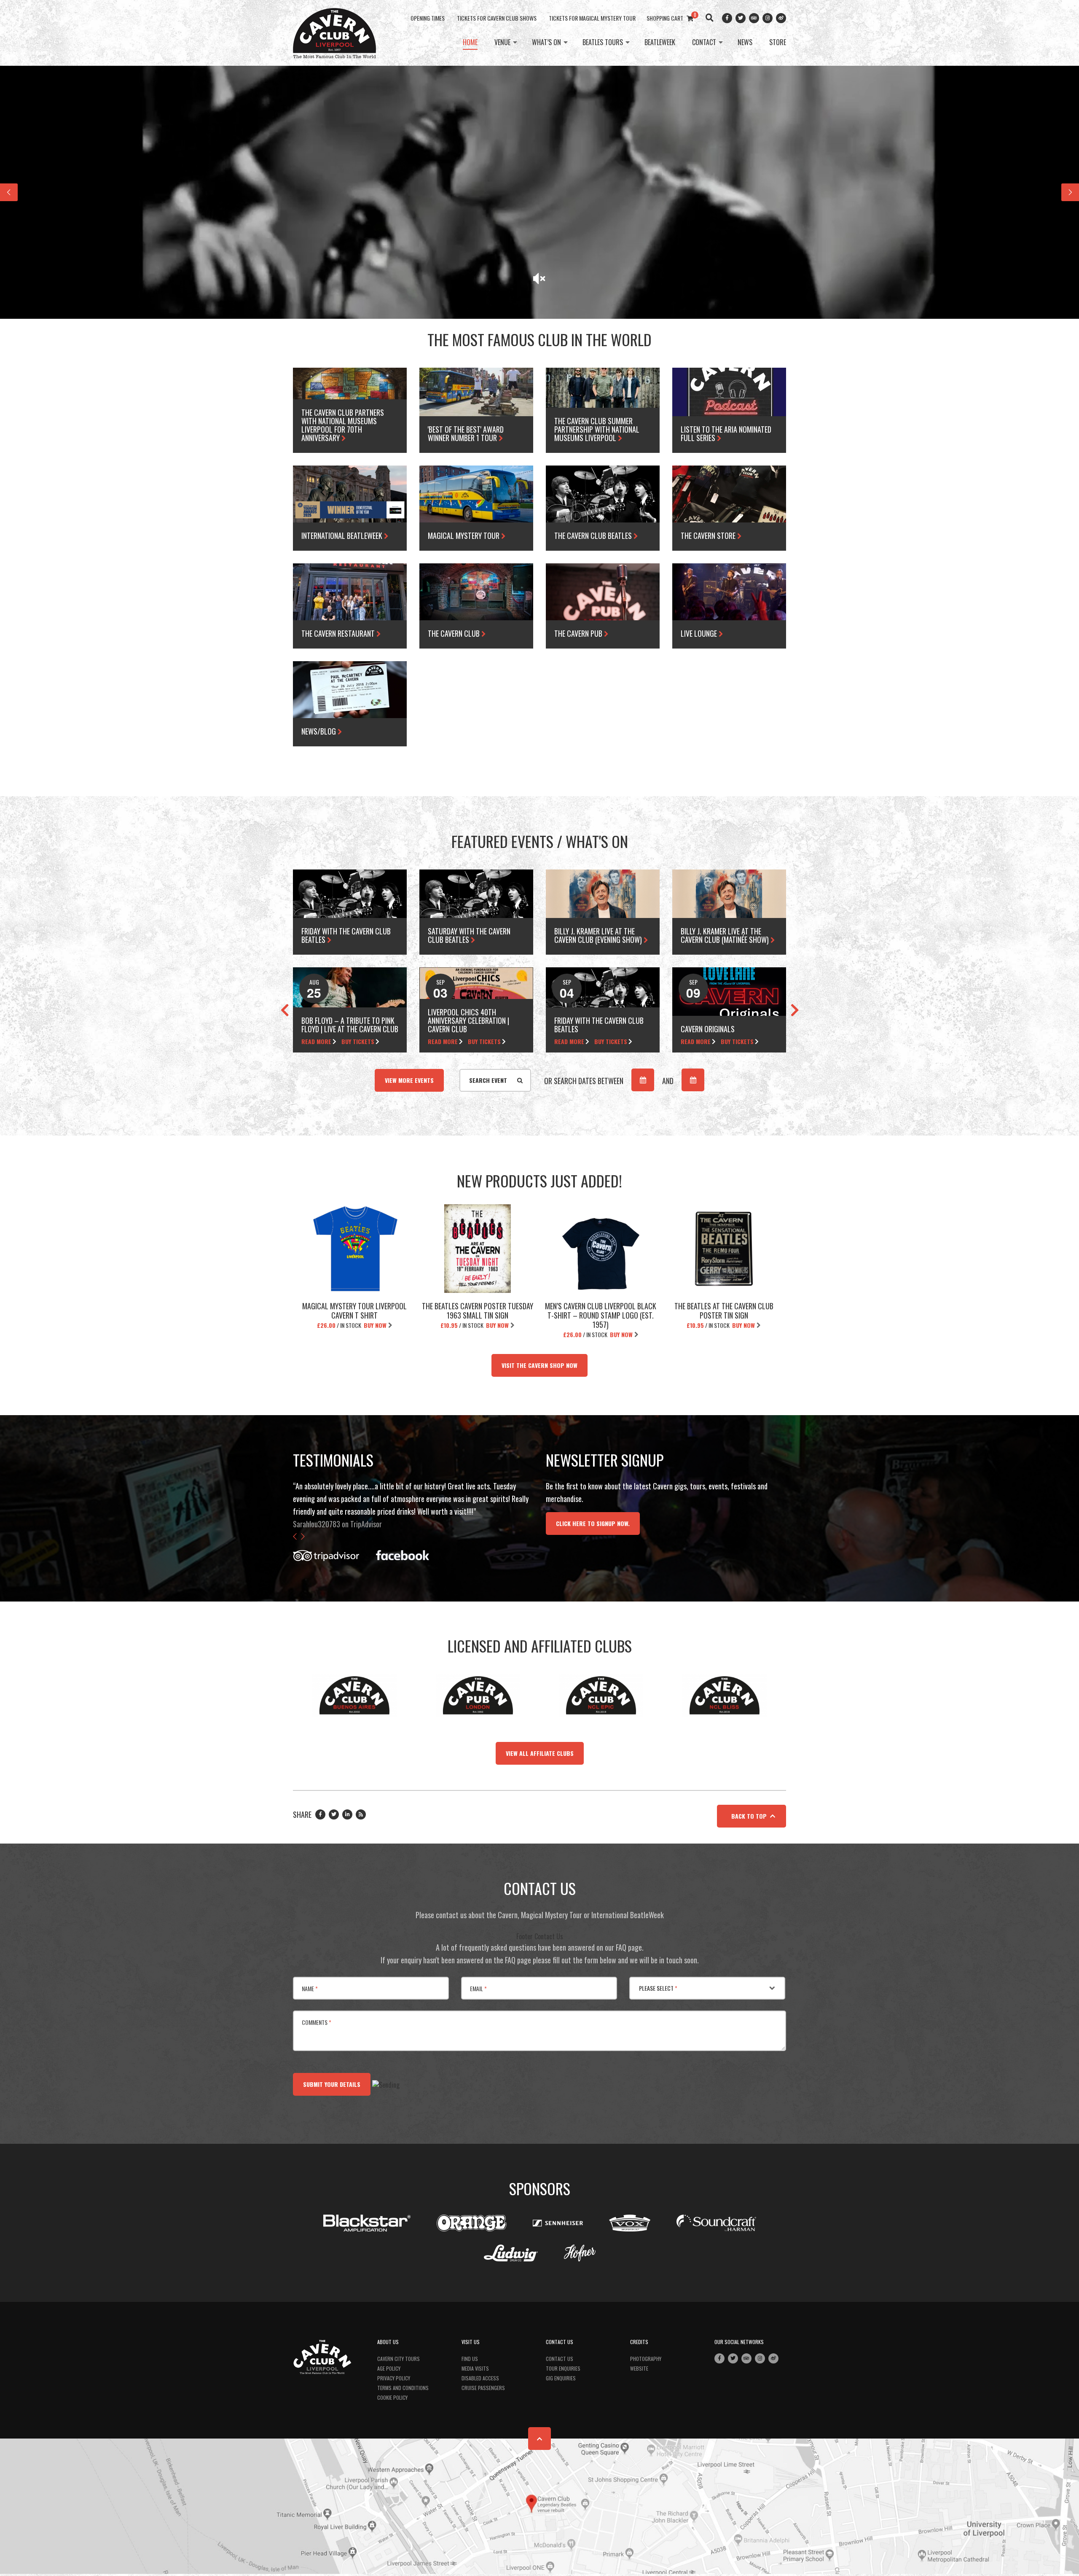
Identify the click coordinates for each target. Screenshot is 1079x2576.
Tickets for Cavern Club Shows (497, 18)
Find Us (470, 2359)
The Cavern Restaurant (339, 633)
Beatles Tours (603, 43)
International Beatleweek (343, 536)
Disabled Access (480, 2378)
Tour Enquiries (563, 2368)
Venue (502, 43)
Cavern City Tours (399, 2359)
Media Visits (475, 2368)
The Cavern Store (709, 536)
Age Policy (389, 2368)
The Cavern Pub (579, 633)
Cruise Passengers (483, 2388)
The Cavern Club (455, 633)
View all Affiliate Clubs (540, 1753)
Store (778, 43)
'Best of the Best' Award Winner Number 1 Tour (466, 433)
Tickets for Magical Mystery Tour (592, 18)
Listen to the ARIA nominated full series (726, 433)
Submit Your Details (332, 2084)
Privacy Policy (394, 2378)
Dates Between (584, 1081)
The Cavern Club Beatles (594, 536)
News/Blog (319, 731)
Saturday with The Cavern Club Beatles (469, 935)
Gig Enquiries (561, 2378)
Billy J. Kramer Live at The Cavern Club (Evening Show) (599, 935)
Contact (704, 43)
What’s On (546, 43)
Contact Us (560, 2359)
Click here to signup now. (593, 1523)
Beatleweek (660, 43)
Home (470, 43)
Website (639, 2368)
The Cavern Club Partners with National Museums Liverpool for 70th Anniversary (343, 425)
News (745, 43)
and (668, 1081)
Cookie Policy (392, 2397)
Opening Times (428, 18)
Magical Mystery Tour (464, 536)
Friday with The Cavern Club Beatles (346, 935)
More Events (409, 1080)
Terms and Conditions (403, 2388)
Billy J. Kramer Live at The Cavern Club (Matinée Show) (726, 935)
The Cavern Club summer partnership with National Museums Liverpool (597, 429)
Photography (646, 2359)
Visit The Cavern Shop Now (539, 1365)
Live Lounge (700, 633)
